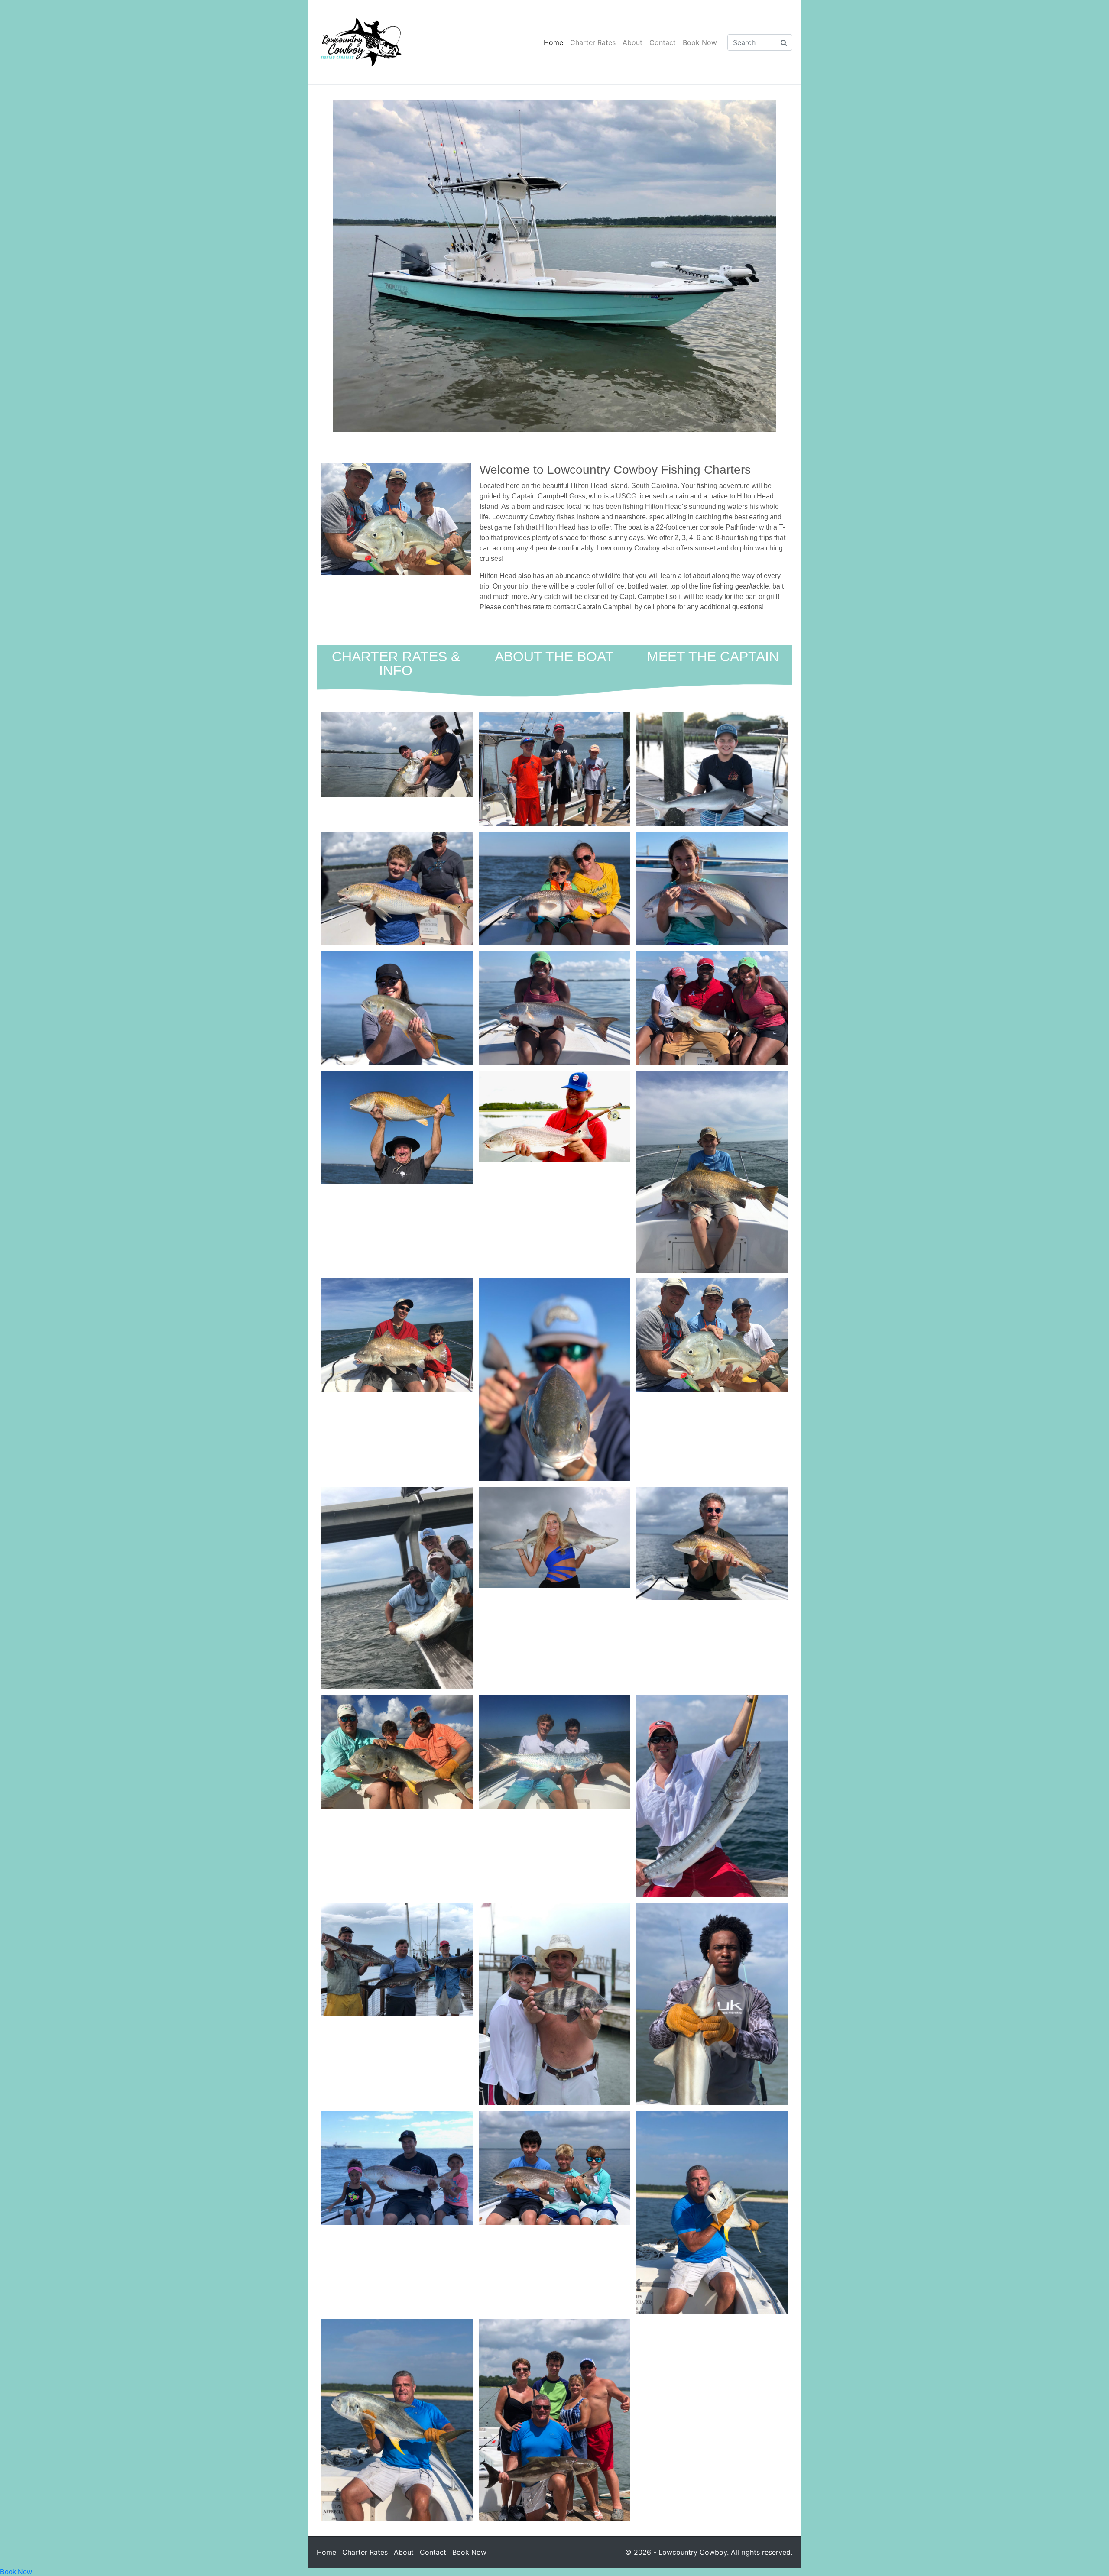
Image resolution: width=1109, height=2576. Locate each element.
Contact (663, 42)
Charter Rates (593, 42)
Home (553, 42)
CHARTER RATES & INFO (396, 663)
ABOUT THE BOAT (554, 657)
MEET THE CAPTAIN (713, 657)
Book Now (700, 42)
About (632, 42)
